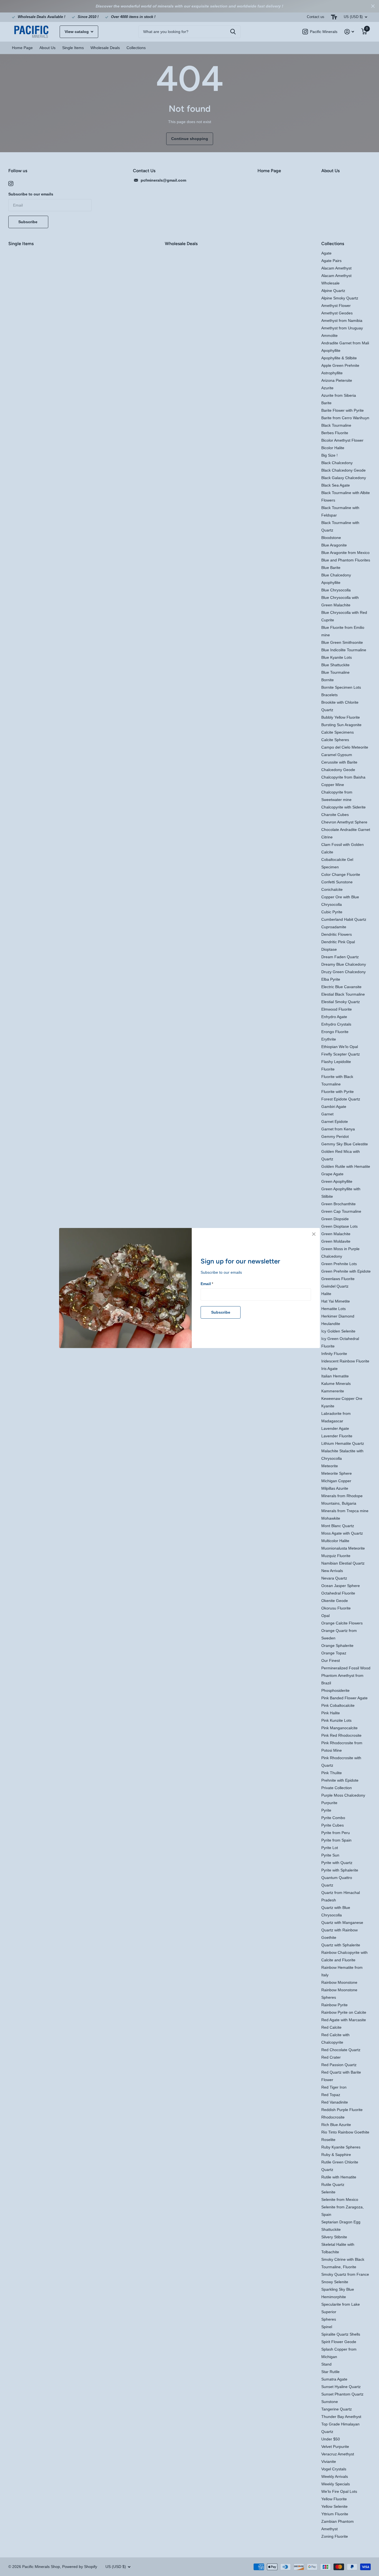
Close (314, 1234)
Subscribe (221, 1312)
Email (207, 1284)
